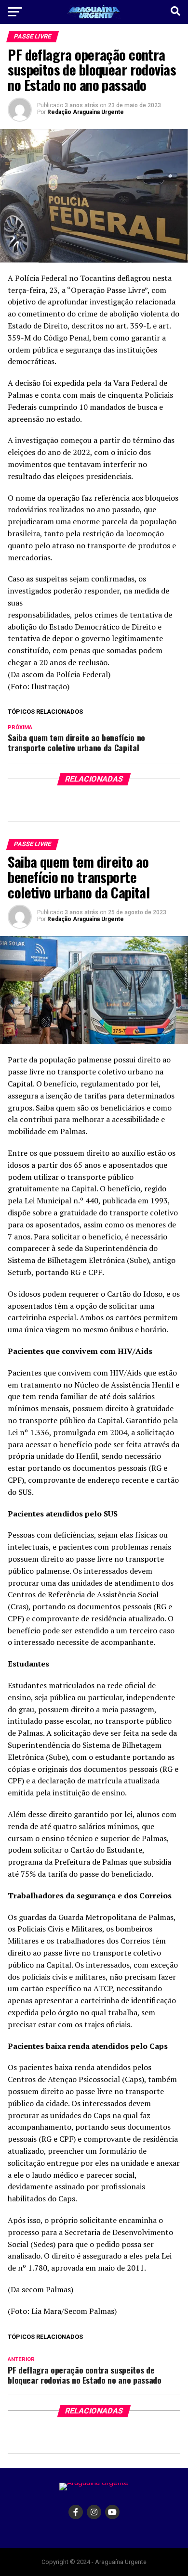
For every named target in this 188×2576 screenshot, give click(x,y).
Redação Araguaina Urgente (86, 112)
